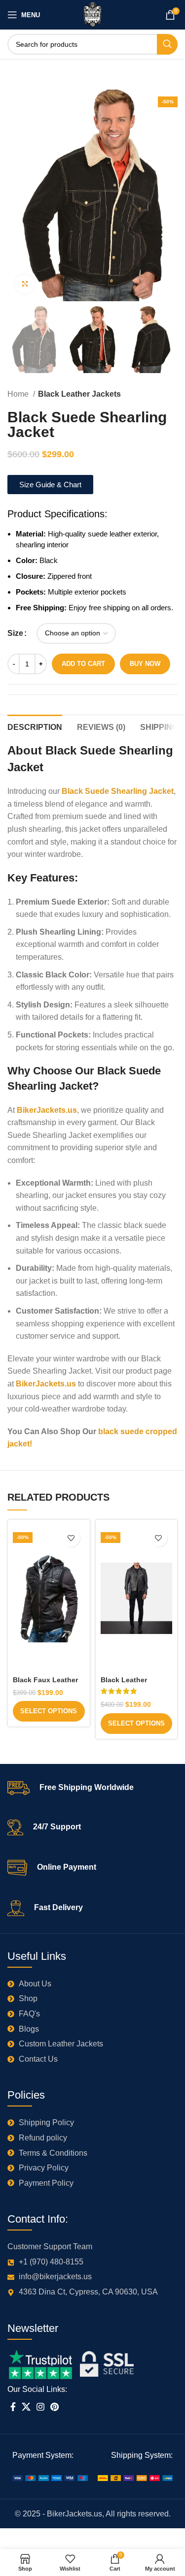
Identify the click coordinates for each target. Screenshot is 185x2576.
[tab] (35, 726)
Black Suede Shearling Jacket (117, 791)
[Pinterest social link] (55, 2407)
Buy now (145, 664)
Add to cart (83, 664)
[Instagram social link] (40, 2407)
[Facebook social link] (13, 2407)
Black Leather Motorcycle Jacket (131, 1684)
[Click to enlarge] (25, 284)
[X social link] (26, 2407)
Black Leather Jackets (79, 394)
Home (19, 394)
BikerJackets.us (47, 1110)
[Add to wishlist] (71, 1538)
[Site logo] (92, 14)
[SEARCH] (167, 44)
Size (15, 633)
